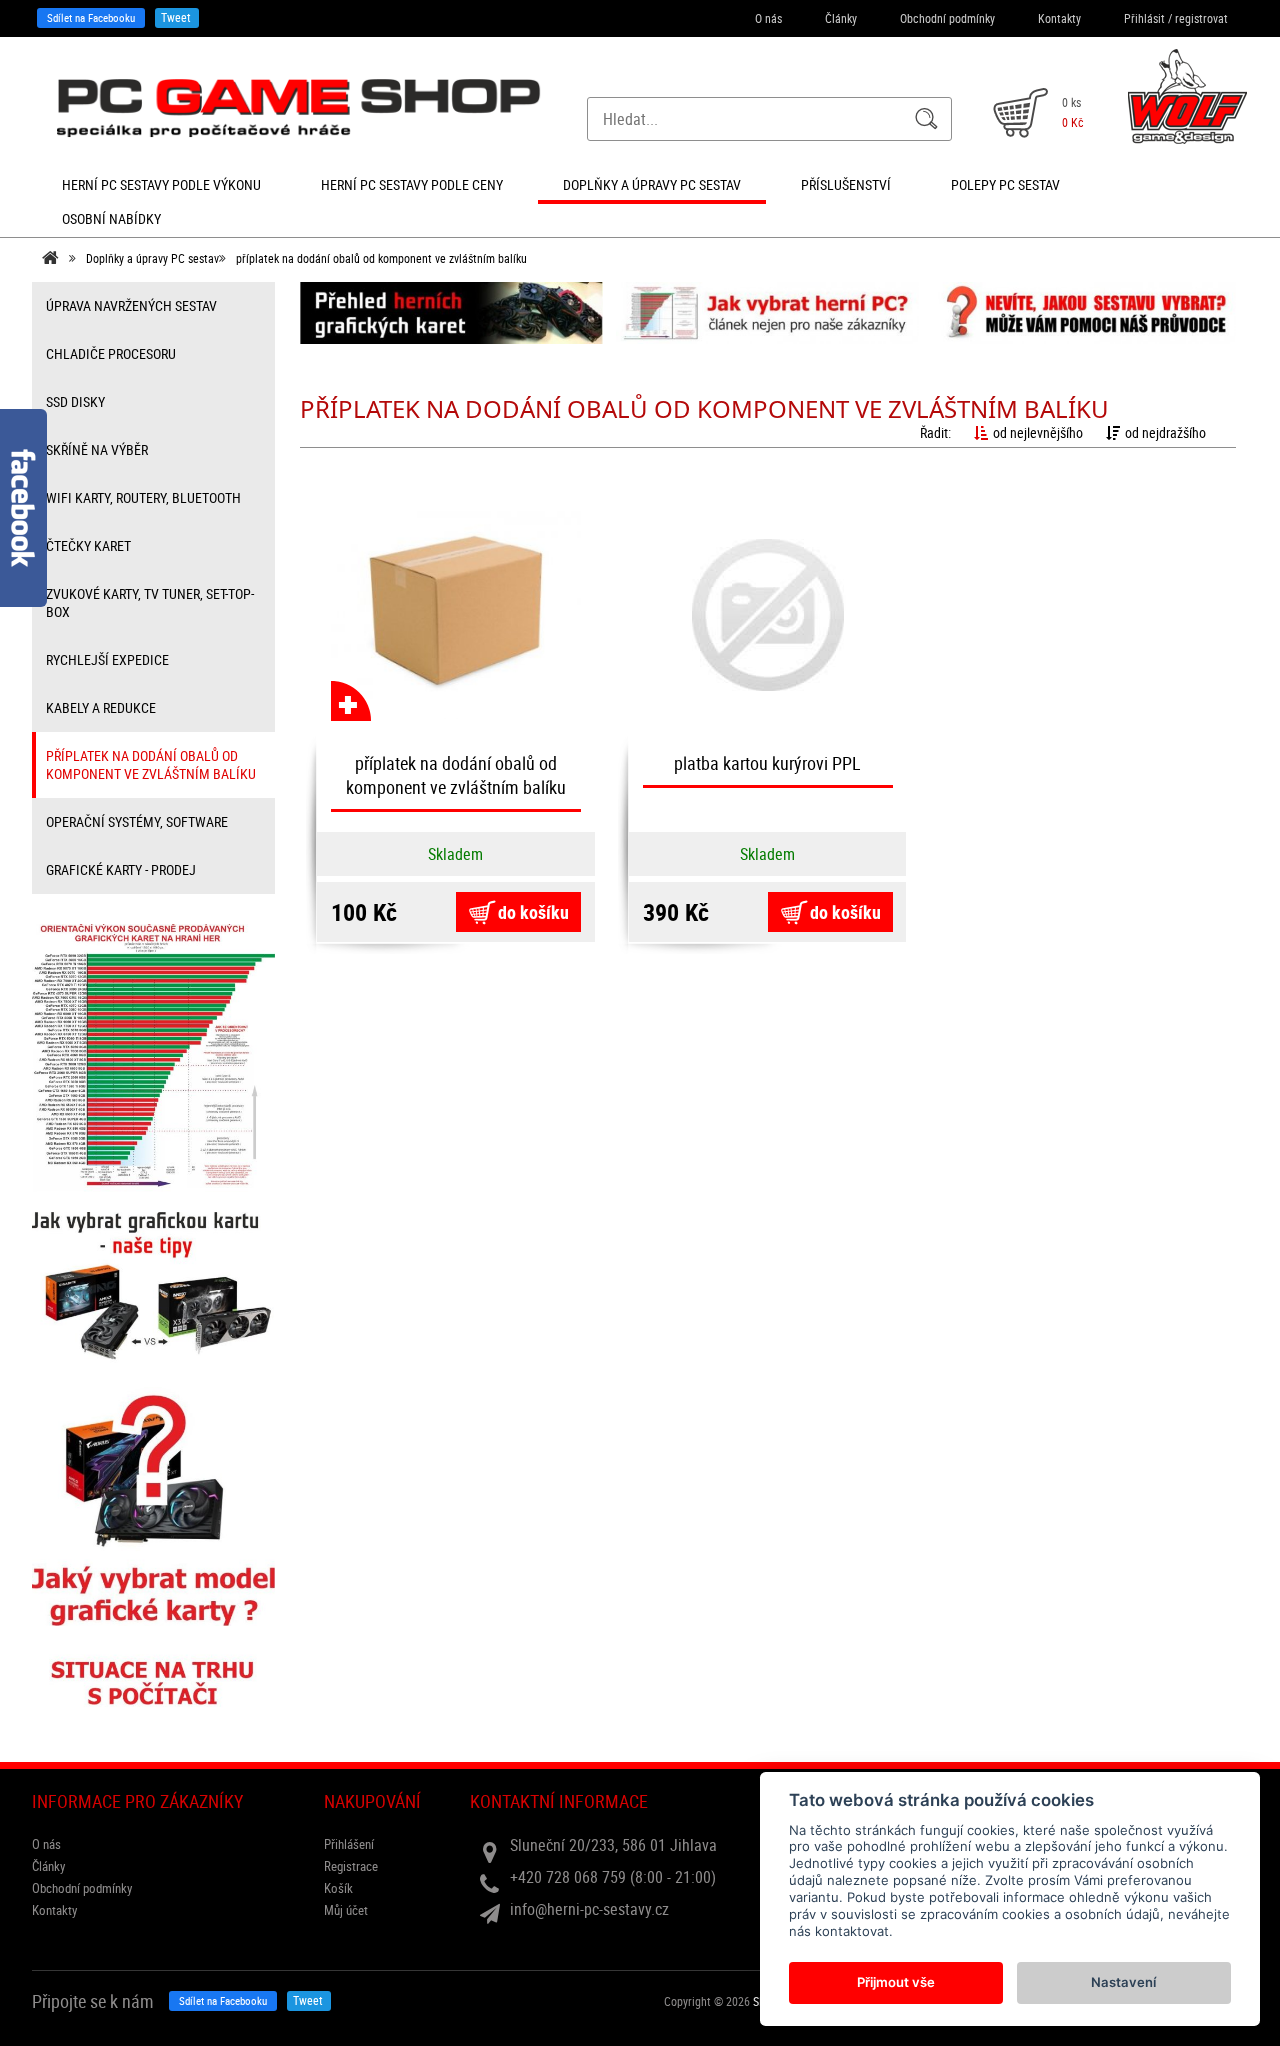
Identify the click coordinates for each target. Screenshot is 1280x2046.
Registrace (351, 1866)
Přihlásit (1144, 18)
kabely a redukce (101, 707)
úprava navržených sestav (131, 305)
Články (841, 18)
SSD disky (75, 401)
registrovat (1201, 18)
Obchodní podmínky (947, 18)
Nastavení (1123, 1982)
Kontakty (1059, 18)
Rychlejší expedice (107, 659)
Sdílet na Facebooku (91, 17)
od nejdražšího (1165, 432)
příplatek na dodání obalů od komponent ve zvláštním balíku (381, 258)
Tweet (176, 17)
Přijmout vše (896, 1982)
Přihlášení (349, 1844)
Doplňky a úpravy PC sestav (152, 258)
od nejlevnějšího (1038, 432)
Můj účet (346, 1910)
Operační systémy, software (137, 821)
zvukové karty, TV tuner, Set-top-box (150, 602)
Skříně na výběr (97, 449)
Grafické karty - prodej (121, 869)
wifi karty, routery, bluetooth (143, 497)
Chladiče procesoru (111, 353)
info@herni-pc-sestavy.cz (589, 1909)
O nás (768, 18)
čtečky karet (88, 545)
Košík (338, 1888)
